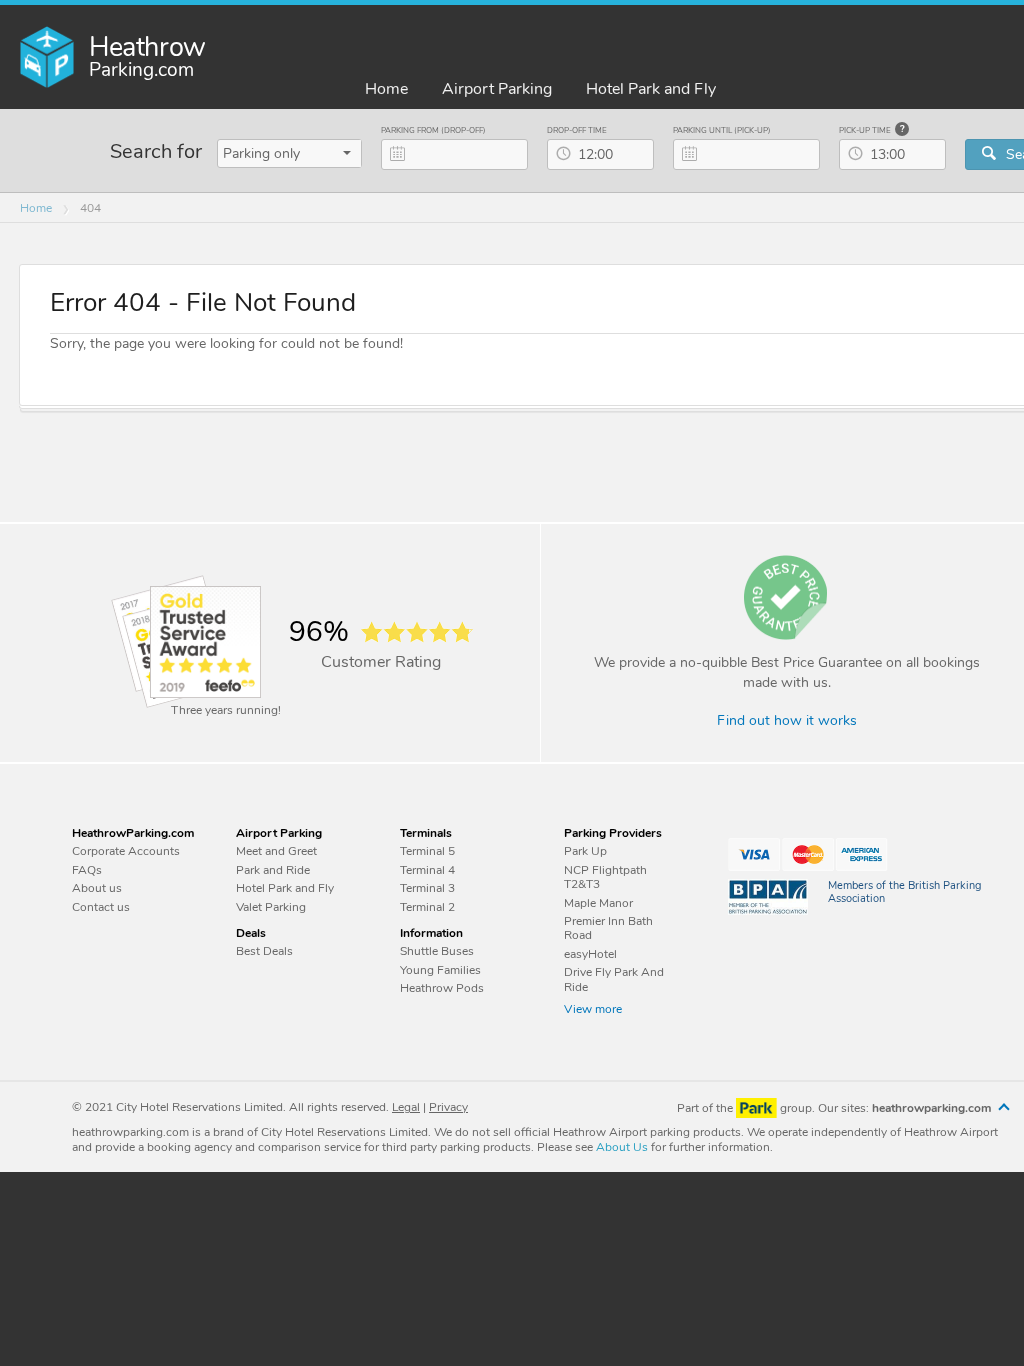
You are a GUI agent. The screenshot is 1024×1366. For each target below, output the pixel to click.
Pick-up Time (866, 130)
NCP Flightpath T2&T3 (605, 877)
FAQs (87, 870)
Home (386, 90)
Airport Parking (497, 90)
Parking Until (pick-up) (722, 130)
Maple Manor (598, 903)
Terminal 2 (427, 907)
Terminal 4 (427, 870)
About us (97, 888)
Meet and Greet (276, 851)
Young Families (440, 970)
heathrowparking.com (933, 1108)
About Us (622, 1147)
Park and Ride (273, 870)
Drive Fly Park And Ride (614, 979)
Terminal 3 (427, 888)
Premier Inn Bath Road (608, 928)
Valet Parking (271, 907)
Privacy (448, 1107)
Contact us (101, 907)
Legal (406, 1107)
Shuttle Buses (437, 951)
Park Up (585, 851)
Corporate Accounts (126, 851)
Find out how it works (787, 721)
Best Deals (264, 951)
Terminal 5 (427, 851)
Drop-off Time (577, 130)
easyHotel (590, 954)
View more (593, 1009)
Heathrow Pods (442, 988)
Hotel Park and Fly (651, 90)
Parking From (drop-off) (433, 130)
